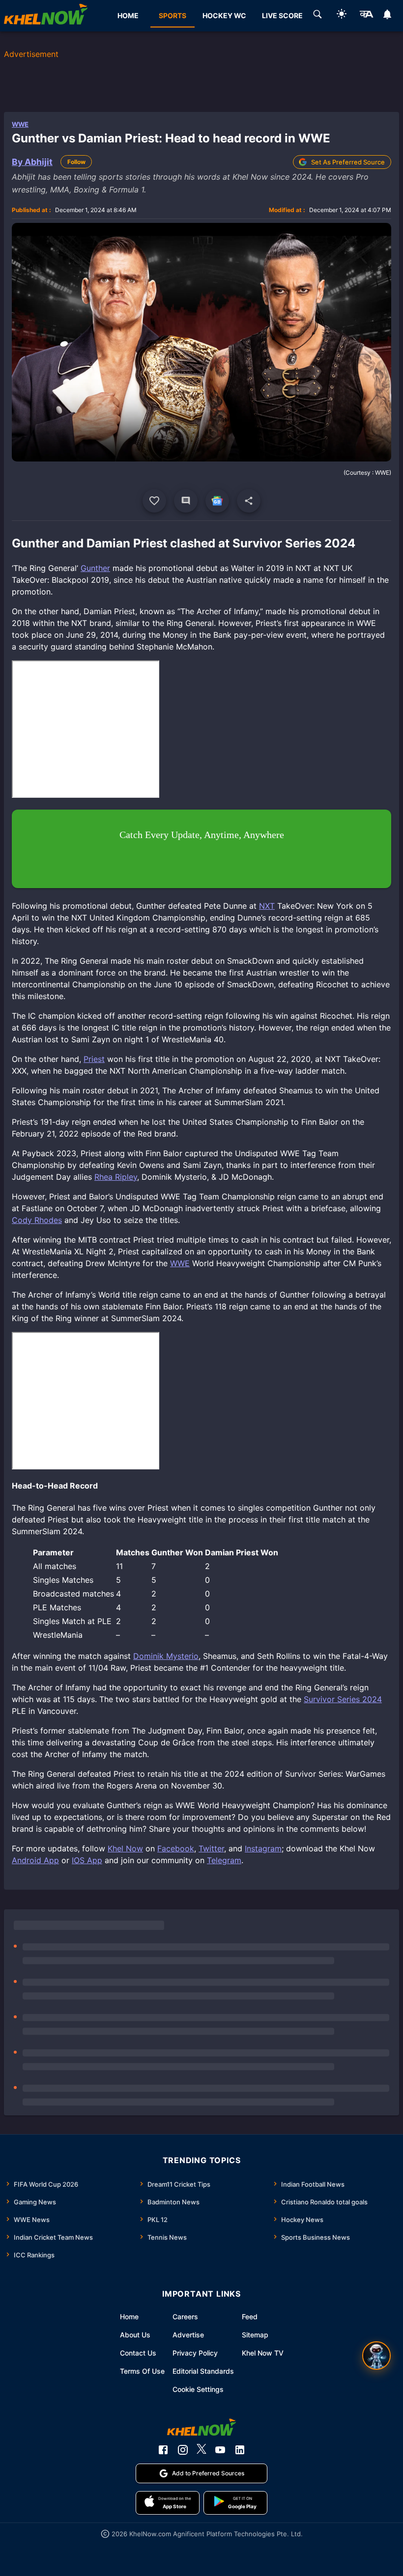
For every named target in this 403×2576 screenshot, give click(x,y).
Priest (94, 1059)
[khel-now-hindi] (366, 16)
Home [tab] (128, 15)
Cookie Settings (198, 2389)
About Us (135, 2335)
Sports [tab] (173, 15)
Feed (250, 2317)
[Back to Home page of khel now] (46, 16)
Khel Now (125, 1848)
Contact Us (138, 2353)
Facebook (176, 1848)
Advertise (188, 2335)
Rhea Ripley (116, 1177)
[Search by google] (317, 16)
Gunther (95, 568)
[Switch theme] (342, 15)
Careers (185, 2317)
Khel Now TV (263, 2353)
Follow (76, 162)
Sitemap (255, 2335)
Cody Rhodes (37, 1220)
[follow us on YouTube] (220, 2450)
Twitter (211, 1848)
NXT (267, 906)
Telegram (224, 1860)
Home (129, 2317)
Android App (35, 1860)
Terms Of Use (142, 2371)
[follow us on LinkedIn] (240, 2450)
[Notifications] (388, 16)
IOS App (87, 1860)
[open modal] (376, 2356)
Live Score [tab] (282, 15)
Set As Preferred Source (348, 162)
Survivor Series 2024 (343, 1699)
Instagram (263, 1848)
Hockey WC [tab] (224, 15)
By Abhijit (32, 162)
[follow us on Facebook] (163, 2450)
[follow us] (217, 501)
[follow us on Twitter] (201, 2450)
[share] (249, 501)
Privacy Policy (195, 2353)
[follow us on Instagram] (183, 2450)
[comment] (186, 501)
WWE (20, 124)
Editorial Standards (203, 2371)
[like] (154, 501)
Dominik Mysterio (166, 1656)
